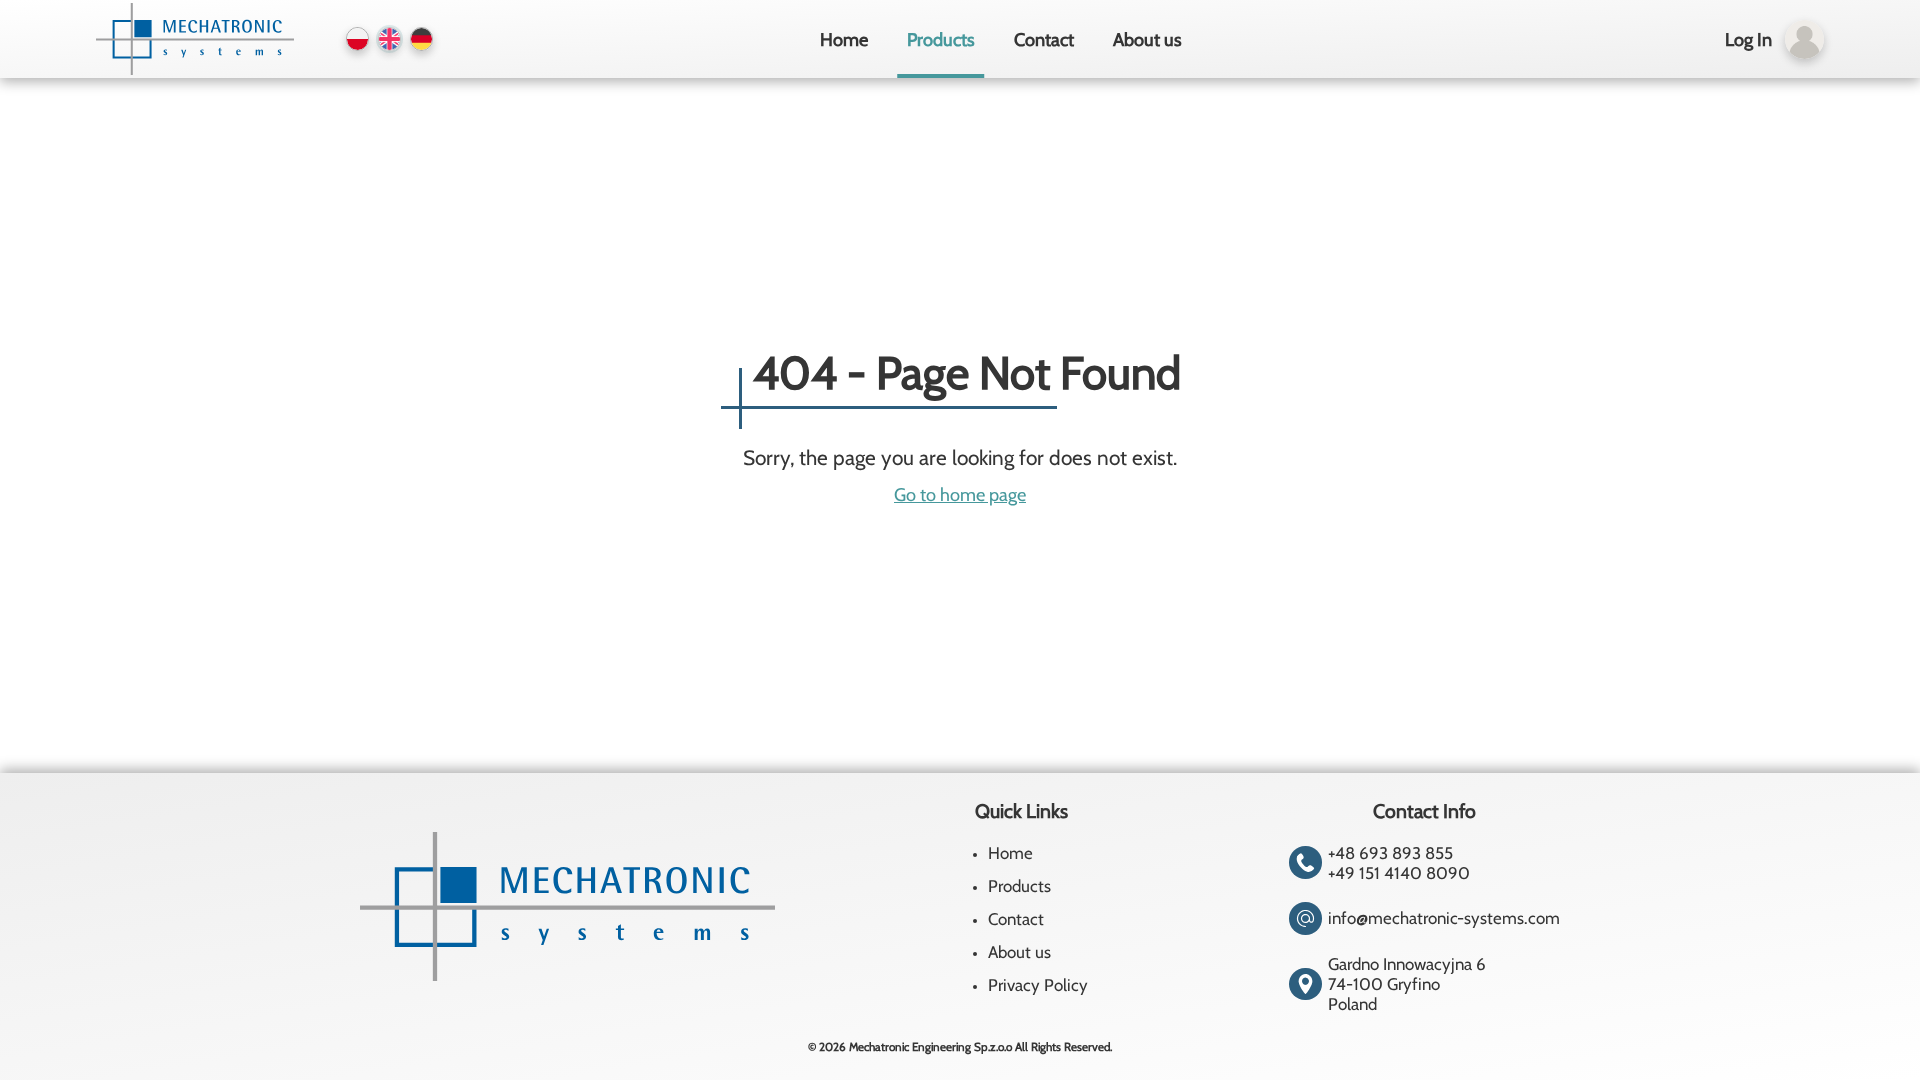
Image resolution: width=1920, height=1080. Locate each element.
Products (941, 39)
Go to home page (960, 494)
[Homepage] (192, 39)
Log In (1748, 39)
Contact (1044, 39)
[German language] (421, 38)
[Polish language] (357, 38)
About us (1147, 39)
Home (844, 39)
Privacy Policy (1038, 985)
